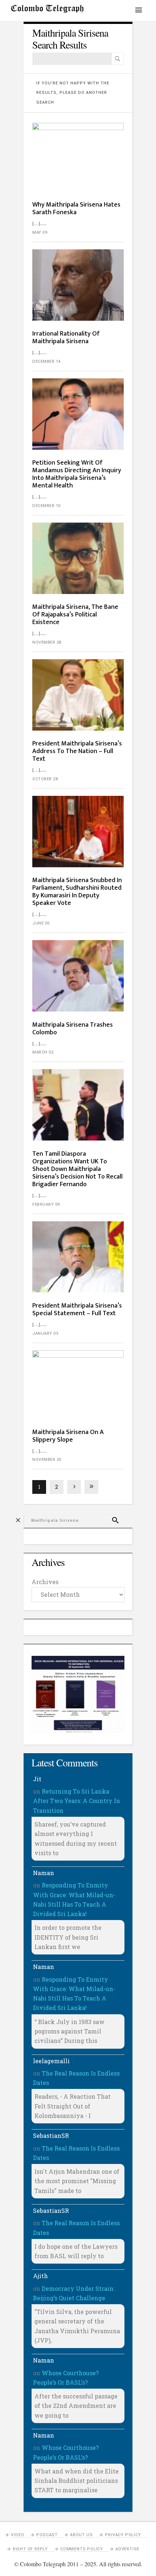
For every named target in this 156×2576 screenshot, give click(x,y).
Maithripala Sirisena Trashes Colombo (73, 1029)
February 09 (46, 1204)
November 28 (47, 642)
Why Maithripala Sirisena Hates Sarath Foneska (76, 209)
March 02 (43, 1052)
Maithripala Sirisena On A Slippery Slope (68, 1436)
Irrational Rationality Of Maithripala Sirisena (66, 338)
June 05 (41, 923)
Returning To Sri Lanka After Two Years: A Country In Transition (77, 1801)
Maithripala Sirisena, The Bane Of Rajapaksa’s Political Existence (75, 615)
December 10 (46, 506)
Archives (45, 1582)
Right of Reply (30, 2549)
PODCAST (47, 2535)
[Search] (118, 59)
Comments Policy (82, 2549)
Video (17, 2535)
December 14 (46, 362)
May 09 (40, 232)
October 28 (45, 779)
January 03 (45, 1333)
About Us (81, 2535)
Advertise (127, 2549)
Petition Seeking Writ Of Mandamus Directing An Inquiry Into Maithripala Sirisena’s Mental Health (77, 474)
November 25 (47, 1460)
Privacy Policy (123, 2535)
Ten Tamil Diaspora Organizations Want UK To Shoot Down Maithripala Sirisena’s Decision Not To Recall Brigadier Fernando (77, 1169)
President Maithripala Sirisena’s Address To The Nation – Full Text (77, 751)
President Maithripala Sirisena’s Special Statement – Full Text (77, 1310)
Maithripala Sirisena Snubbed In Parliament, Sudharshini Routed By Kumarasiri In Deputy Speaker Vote (77, 892)
